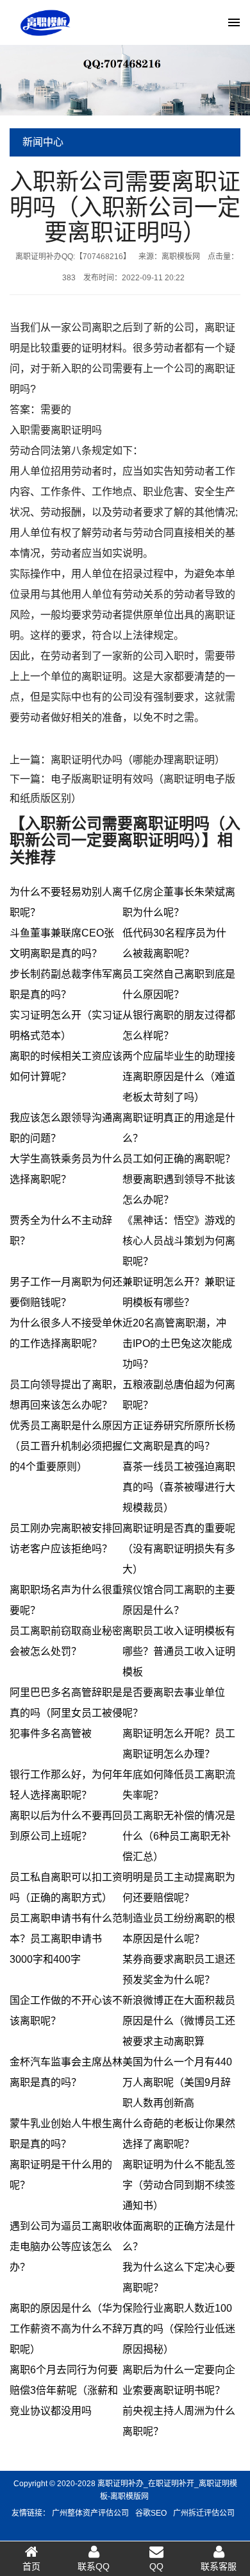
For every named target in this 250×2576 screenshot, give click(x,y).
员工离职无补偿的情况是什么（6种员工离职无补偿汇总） (179, 1836)
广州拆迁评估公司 (204, 2513)
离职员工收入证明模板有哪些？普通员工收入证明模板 (179, 1651)
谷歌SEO (151, 2513)
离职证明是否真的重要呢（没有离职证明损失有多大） (179, 1549)
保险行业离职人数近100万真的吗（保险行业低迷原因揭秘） (179, 2329)
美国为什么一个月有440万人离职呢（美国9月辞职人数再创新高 (177, 2082)
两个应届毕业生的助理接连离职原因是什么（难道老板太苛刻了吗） (179, 1077)
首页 (31, 2566)
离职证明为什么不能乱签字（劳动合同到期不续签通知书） (179, 2185)
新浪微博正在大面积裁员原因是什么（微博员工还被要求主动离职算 (179, 2021)
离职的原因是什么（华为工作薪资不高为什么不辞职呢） (66, 2329)
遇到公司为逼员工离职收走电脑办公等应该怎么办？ (66, 2247)
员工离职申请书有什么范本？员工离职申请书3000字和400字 (66, 1939)
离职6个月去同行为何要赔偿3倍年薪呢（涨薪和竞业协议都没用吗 (64, 2390)
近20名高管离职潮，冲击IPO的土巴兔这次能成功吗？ (177, 1343)
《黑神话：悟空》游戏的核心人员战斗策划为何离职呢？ (179, 1241)
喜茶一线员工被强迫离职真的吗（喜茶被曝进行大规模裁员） (179, 1487)
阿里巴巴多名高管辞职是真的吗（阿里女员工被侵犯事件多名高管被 (66, 1713)
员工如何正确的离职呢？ (179, 1159)
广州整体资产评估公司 (90, 2513)
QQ (156, 2566)
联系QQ (94, 2566)
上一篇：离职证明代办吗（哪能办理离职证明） (117, 760)
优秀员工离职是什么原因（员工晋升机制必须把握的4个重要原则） (66, 1446)
